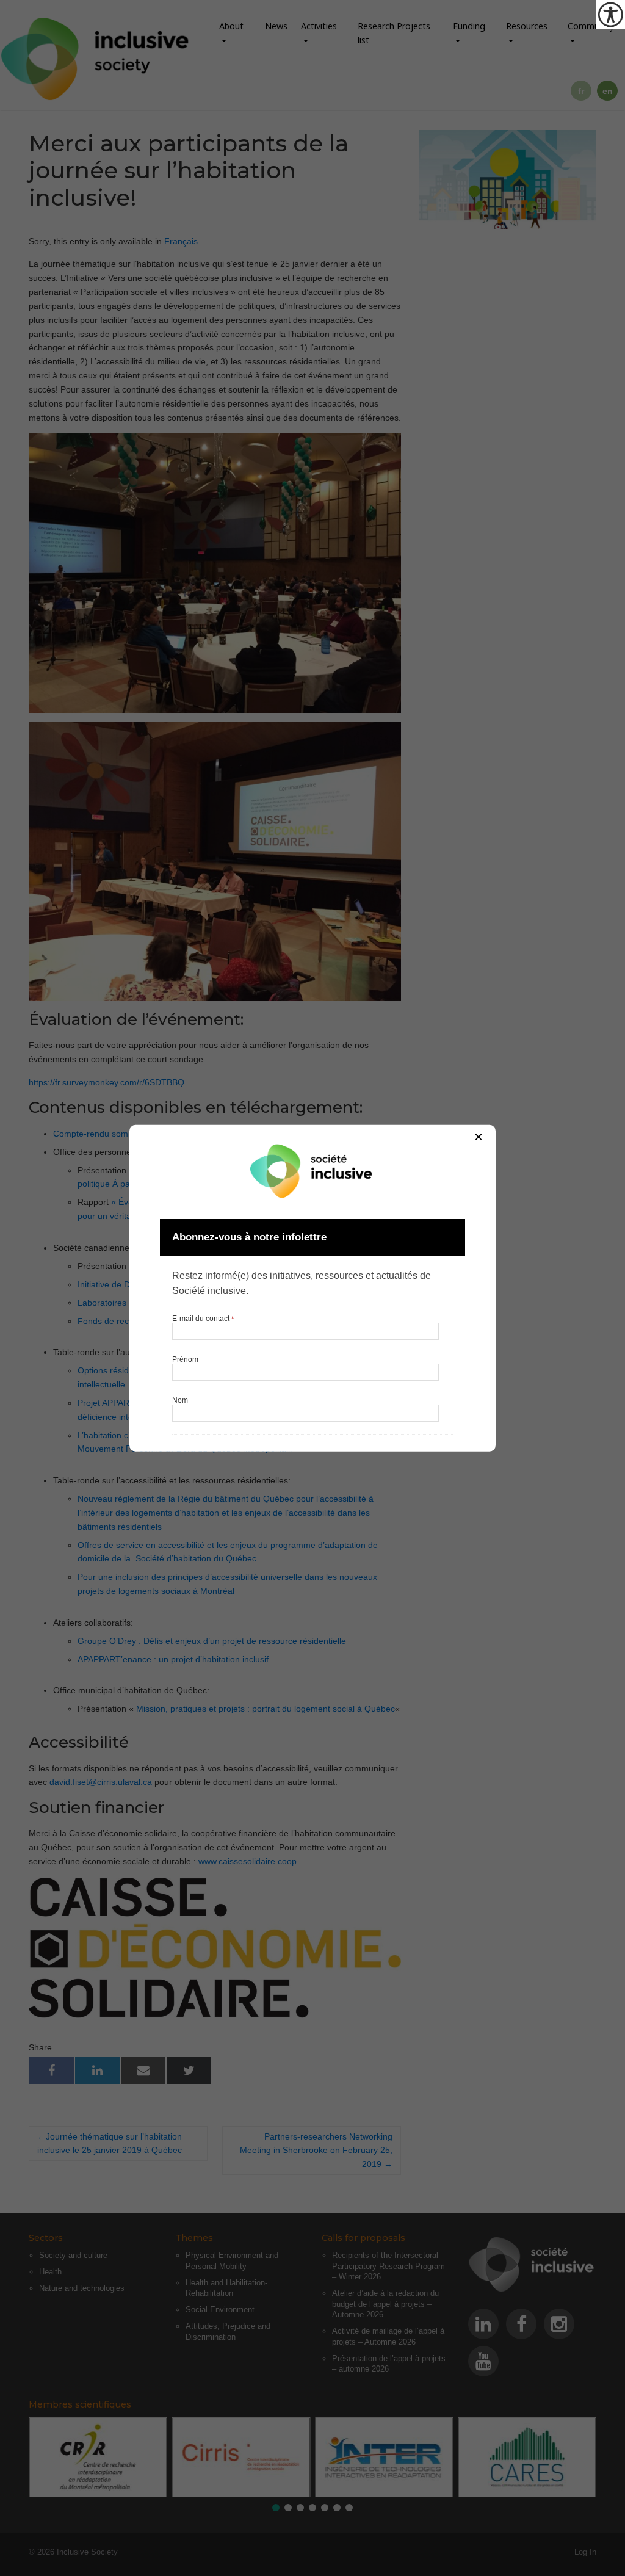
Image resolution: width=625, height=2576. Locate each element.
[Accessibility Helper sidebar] (610, 15)
